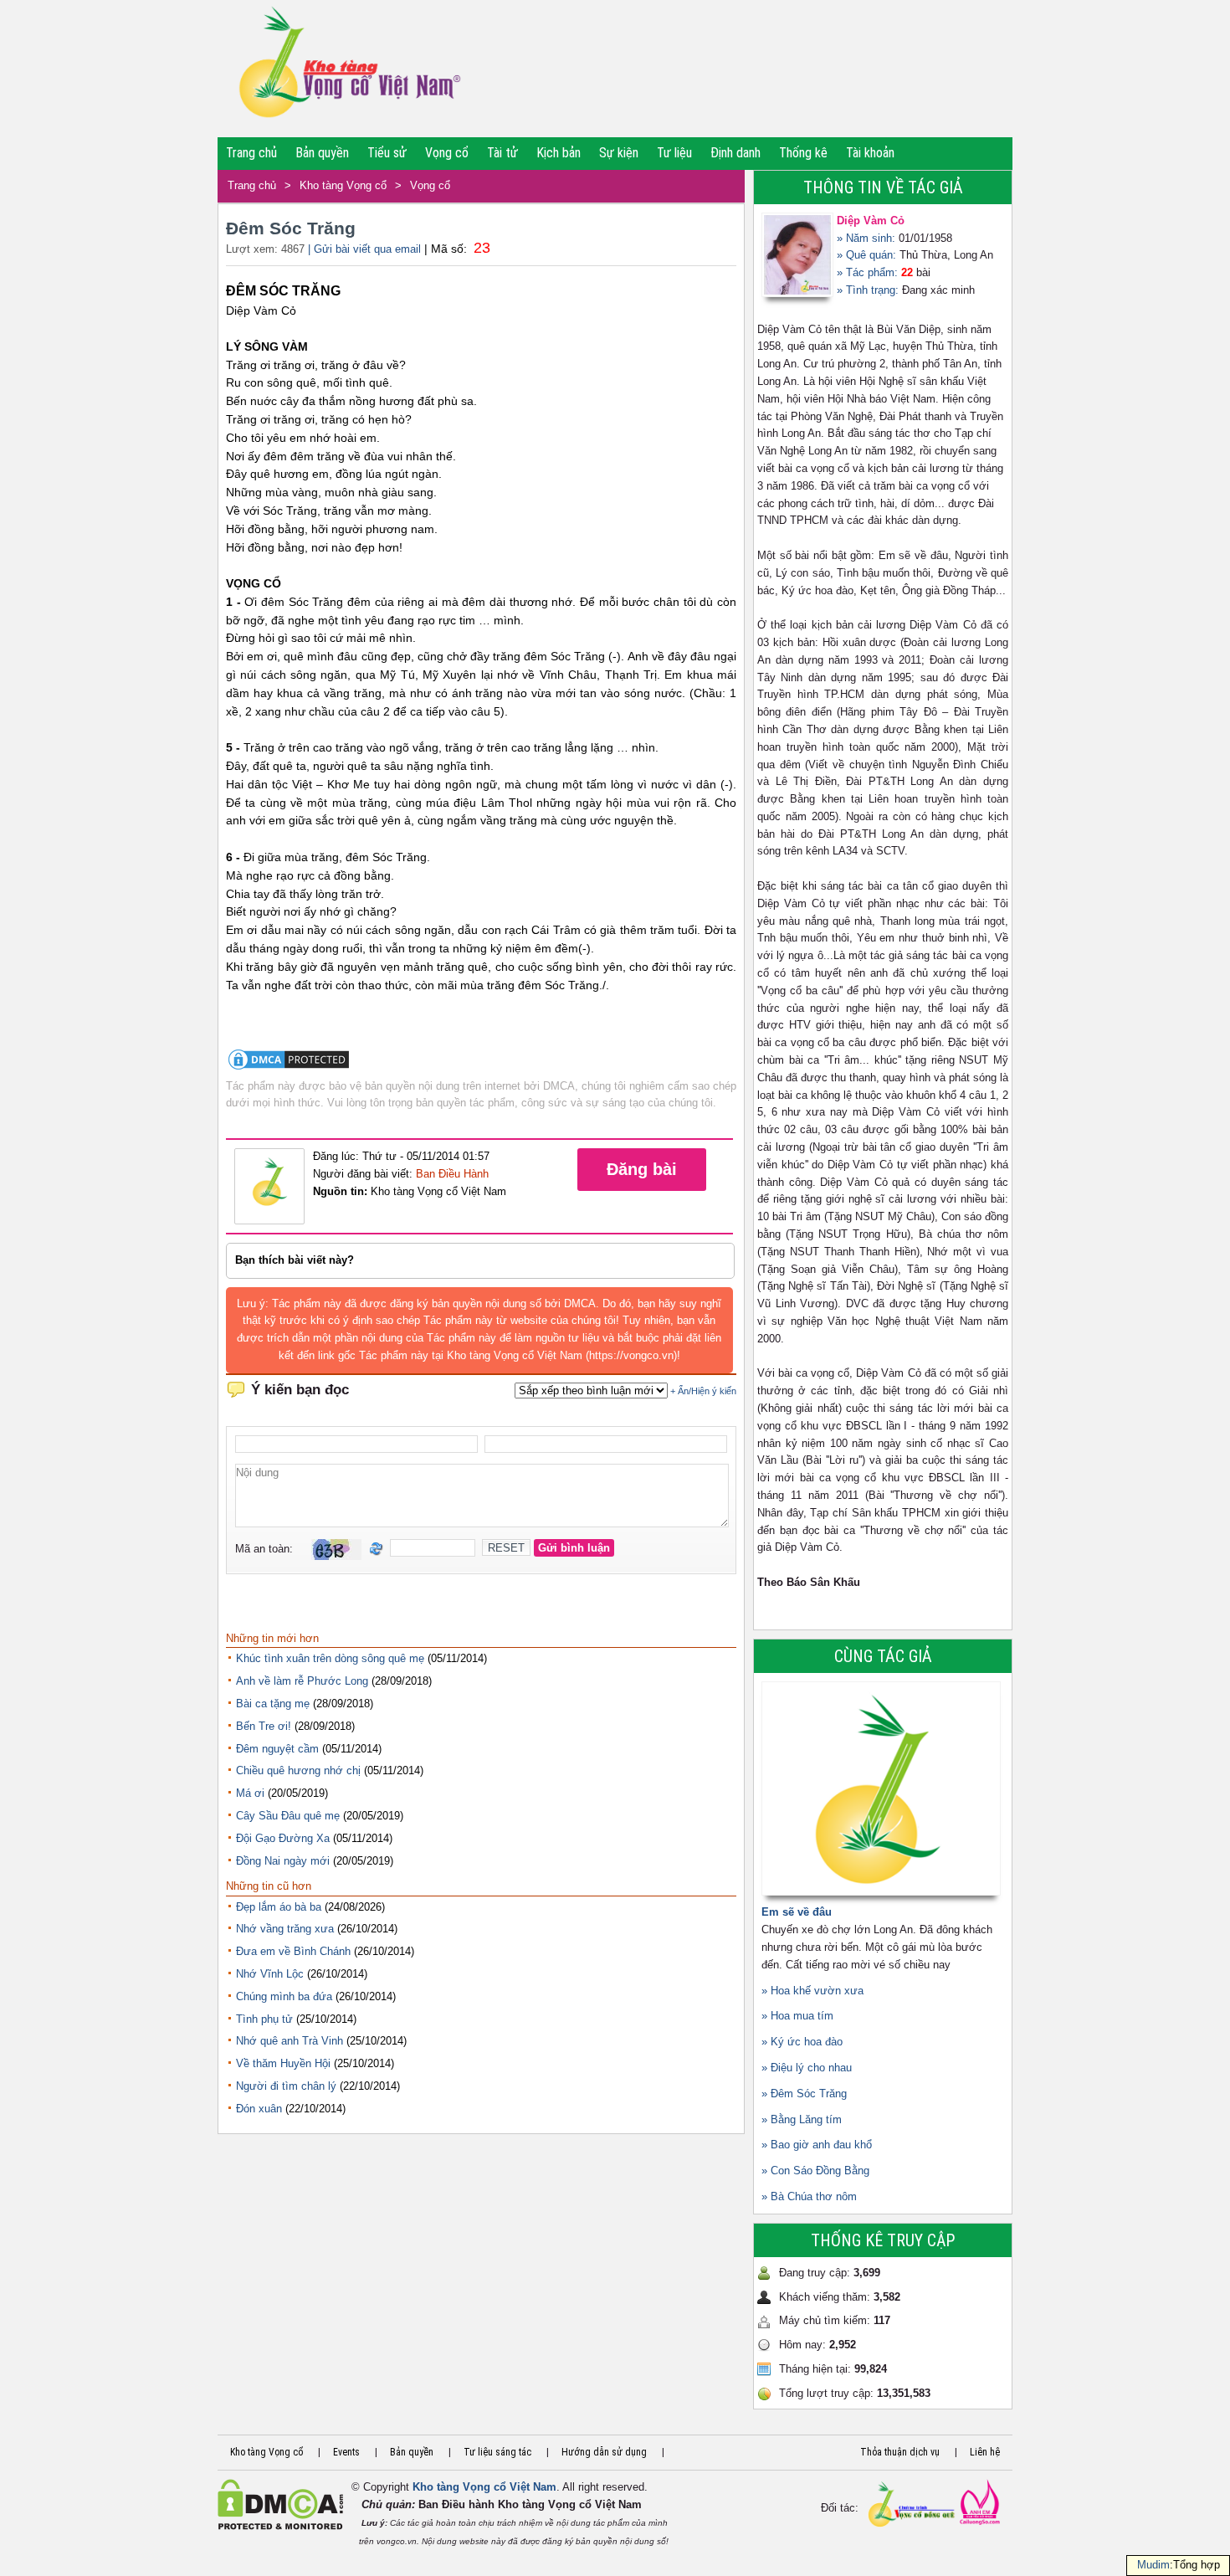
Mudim (1153, 2565)
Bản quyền (322, 153)
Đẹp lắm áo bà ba (279, 1907)
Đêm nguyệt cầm (277, 1749)
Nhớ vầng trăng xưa (285, 1929)
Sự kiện (619, 153)
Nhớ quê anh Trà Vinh (290, 2041)
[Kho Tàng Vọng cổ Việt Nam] (348, 69)
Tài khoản (870, 153)
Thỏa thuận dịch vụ (900, 2452)
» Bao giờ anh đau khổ (817, 2145)
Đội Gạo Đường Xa (283, 1838)
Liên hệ (985, 2452)
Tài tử (502, 153)
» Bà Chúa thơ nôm (809, 2196)
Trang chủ (251, 153)
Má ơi (250, 1793)
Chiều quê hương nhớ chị (298, 1770)
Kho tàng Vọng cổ (343, 185)
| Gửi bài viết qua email (364, 249)
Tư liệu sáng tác (497, 2452)
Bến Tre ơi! (264, 1726)
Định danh (735, 153)
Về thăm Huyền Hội (283, 2063)
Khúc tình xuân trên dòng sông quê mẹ (330, 1658)
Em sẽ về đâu (797, 1912)
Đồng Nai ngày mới (283, 1861)
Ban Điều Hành (452, 1174)
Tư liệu (674, 153)
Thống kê (803, 153)
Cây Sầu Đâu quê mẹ (288, 1816)
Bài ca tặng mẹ (273, 1704)
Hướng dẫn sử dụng (604, 2452)
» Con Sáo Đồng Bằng (815, 2171)
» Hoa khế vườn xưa (812, 1991)
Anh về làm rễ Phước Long (302, 1681)
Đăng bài (642, 1169)
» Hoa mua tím (797, 2016)
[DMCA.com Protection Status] (289, 1068)
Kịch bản (559, 153)
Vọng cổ (447, 153)
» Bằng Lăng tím (802, 2119)
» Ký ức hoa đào (802, 2042)
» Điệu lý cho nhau (807, 2068)
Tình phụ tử (264, 2019)
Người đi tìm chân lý (286, 2086)
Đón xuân (259, 2109)
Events (346, 2452)
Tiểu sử (387, 153)
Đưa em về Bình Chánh (293, 1951)
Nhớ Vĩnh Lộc (270, 1974)
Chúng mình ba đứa (284, 1996)
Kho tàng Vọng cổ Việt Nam (484, 2487)
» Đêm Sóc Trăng (804, 2094)
